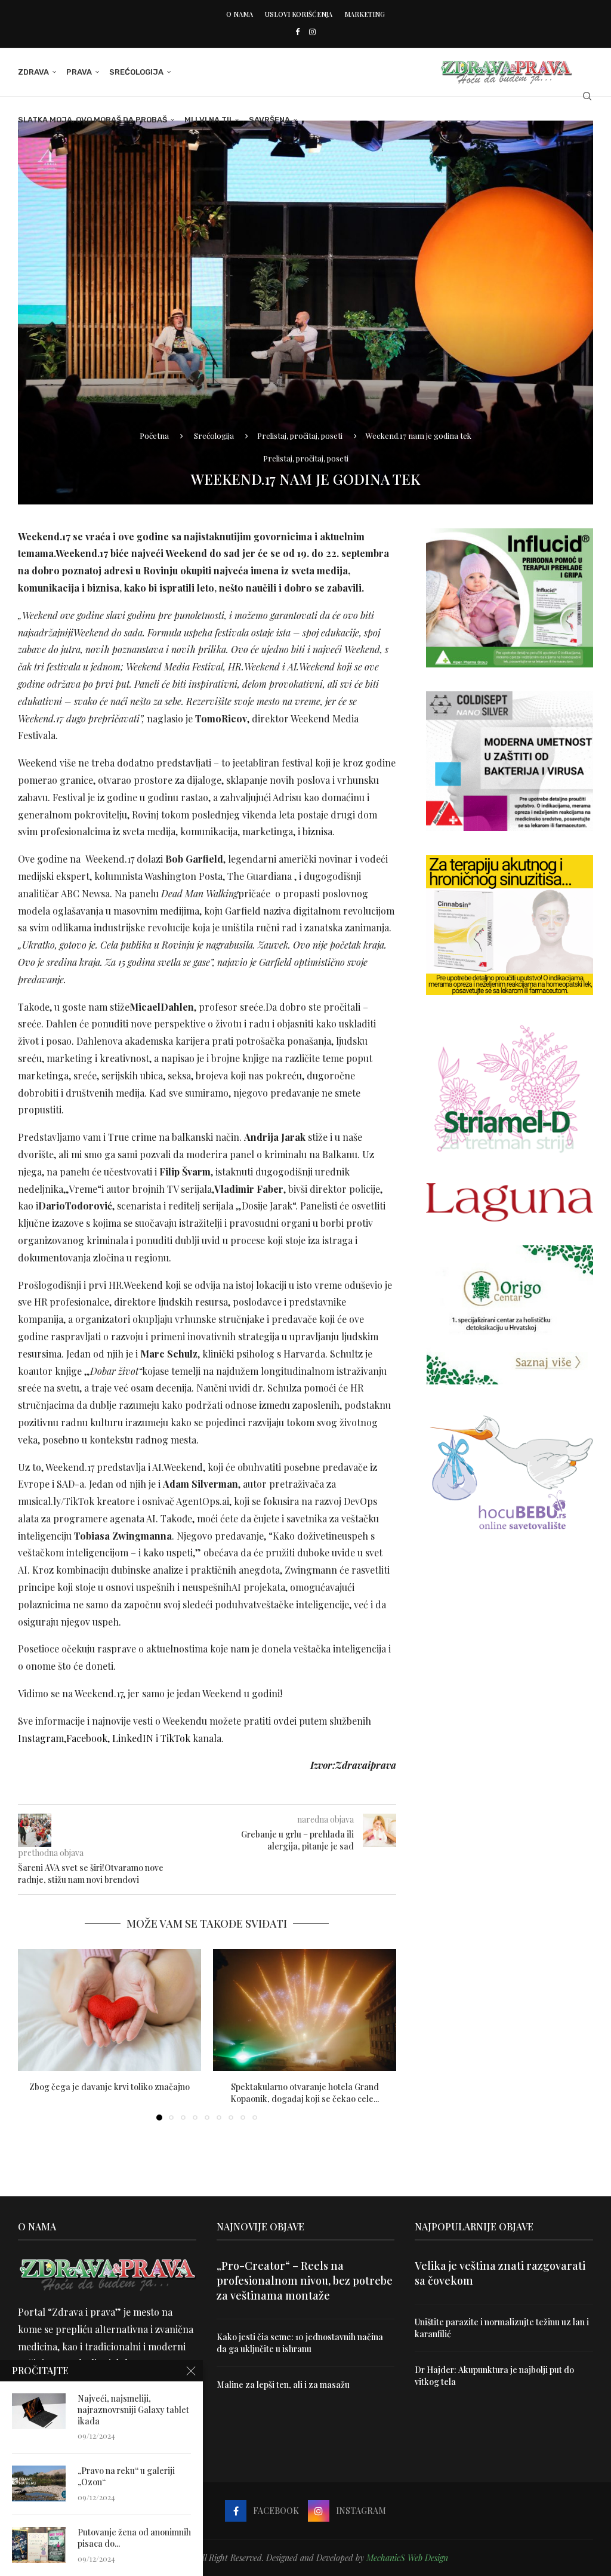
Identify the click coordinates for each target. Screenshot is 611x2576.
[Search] (587, 96)
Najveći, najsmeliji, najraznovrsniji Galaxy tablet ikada (133, 2410)
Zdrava (33, 72)
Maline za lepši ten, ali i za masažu (283, 2385)
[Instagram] (312, 31)
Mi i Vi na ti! (208, 120)
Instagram (41, 1738)
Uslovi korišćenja (299, 14)
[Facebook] (297, 31)
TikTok (177, 1738)
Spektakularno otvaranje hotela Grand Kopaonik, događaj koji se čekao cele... (305, 2093)
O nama (240, 14)
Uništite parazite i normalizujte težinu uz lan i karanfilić (502, 2328)
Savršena (269, 120)
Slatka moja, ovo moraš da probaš (92, 120)
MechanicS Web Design (407, 2558)
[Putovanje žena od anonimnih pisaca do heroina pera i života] (39, 2545)
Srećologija (136, 72)
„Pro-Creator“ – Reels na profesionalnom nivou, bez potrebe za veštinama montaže (305, 2280)
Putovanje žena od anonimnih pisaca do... (134, 2538)
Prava (79, 72)
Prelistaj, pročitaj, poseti (300, 436)
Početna (154, 436)
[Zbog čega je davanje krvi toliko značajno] (109, 2010)
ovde (284, 1721)
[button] (34, 2034)
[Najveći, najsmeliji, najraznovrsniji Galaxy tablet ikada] (39, 2411)
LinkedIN (134, 1738)
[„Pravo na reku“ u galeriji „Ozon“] (39, 2483)
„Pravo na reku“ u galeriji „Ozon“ (126, 2477)
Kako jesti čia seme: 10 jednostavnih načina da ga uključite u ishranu (300, 2343)
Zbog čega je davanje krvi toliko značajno (109, 2087)
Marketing (365, 14)
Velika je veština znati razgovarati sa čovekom (500, 2273)
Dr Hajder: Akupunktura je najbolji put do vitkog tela (494, 2376)
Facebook (87, 1738)
